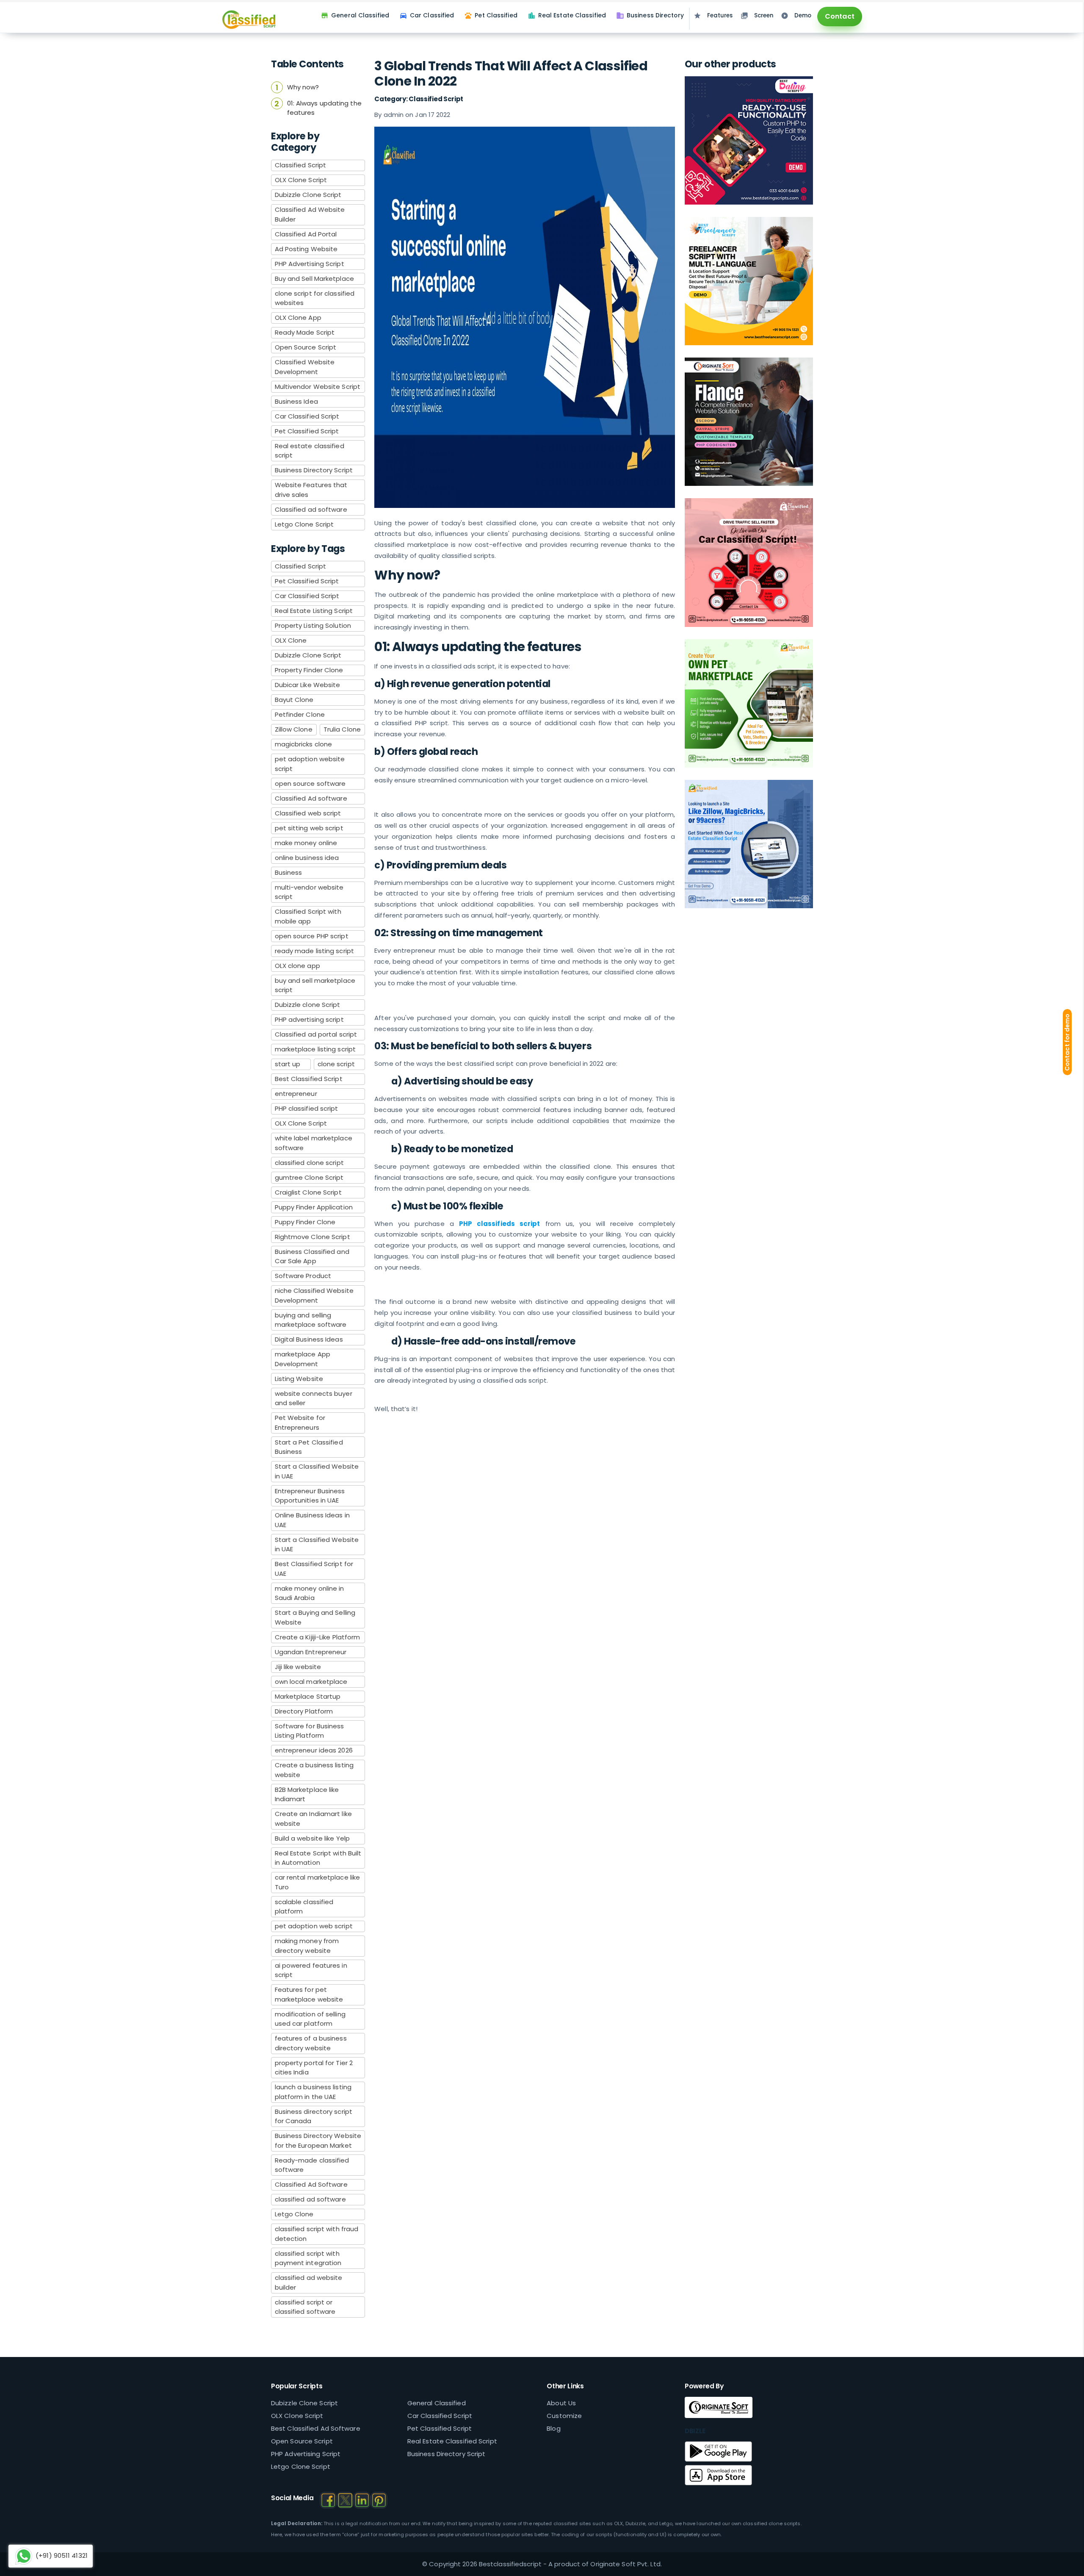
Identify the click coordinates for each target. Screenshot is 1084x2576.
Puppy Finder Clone (305, 1222)
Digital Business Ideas (309, 1339)
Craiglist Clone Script (308, 1192)
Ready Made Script (305, 332)
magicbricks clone (304, 744)
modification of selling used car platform (310, 2019)
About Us (561, 2403)
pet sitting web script (309, 828)
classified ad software (310, 2199)
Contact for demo (1067, 1043)
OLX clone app (297, 966)
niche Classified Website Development (314, 1295)
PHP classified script (307, 1108)
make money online (306, 843)
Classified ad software (311, 509)
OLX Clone (291, 640)
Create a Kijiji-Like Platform (318, 1637)
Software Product (303, 1276)
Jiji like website (298, 1667)
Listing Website (299, 1379)
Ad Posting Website (306, 249)
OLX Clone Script (301, 180)
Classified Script (301, 165)
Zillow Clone (294, 729)
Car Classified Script (307, 416)
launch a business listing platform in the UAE (313, 2092)
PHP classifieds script (500, 1224)
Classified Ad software (311, 798)
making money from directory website (307, 1946)
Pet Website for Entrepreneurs (300, 1422)
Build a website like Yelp (312, 1838)
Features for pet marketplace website (309, 1994)
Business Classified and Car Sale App (312, 1256)
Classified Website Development (305, 367)
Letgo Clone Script (304, 524)
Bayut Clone (294, 700)
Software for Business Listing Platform (310, 1731)
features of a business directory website (311, 2043)
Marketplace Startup (308, 1696)
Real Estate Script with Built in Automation (318, 1858)
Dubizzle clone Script (308, 1005)
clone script (336, 1064)
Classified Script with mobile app (308, 916)
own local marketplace (311, 1682)
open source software (310, 783)
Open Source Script (306, 347)
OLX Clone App (298, 317)
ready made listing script (315, 951)
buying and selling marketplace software (311, 1320)
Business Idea (296, 401)
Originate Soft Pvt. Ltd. (626, 2564)
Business (289, 872)
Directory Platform (304, 1711)
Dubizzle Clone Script (308, 195)
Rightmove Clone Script (312, 1237)
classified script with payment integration (308, 2258)
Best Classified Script (309, 1079)
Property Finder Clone (309, 670)
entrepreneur (296, 1094)
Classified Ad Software (311, 2184)
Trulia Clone (342, 729)
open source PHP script (312, 936)
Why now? (303, 87)
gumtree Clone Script (309, 1177)
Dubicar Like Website (308, 685)
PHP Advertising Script (310, 264)
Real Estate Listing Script (314, 611)
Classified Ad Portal (306, 234)
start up (288, 1064)
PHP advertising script (309, 1019)
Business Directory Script (314, 470)
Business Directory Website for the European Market (318, 2141)
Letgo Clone (294, 2214)
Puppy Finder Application (314, 1207)
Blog (553, 2428)
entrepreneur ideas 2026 (314, 1750)
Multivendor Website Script (318, 387)
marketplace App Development (303, 1359)
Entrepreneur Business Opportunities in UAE (310, 1496)
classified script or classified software (305, 2307)
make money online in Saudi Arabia (310, 1593)
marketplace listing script (315, 1049)
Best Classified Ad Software (316, 2428)
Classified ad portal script (316, 1034)
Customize (564, 2416)
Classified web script (308, 813)
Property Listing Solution (313, 625)
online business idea (307, 858)
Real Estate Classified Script (452, 2441)
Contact (840, 16)
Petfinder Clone (300, 714)
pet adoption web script (314, 1926)
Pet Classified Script (307, 431)
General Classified (437, 2403)
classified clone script (309, 1163)
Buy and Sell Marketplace (314, 279)
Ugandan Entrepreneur (311, 1652)
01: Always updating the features (324, 108)
